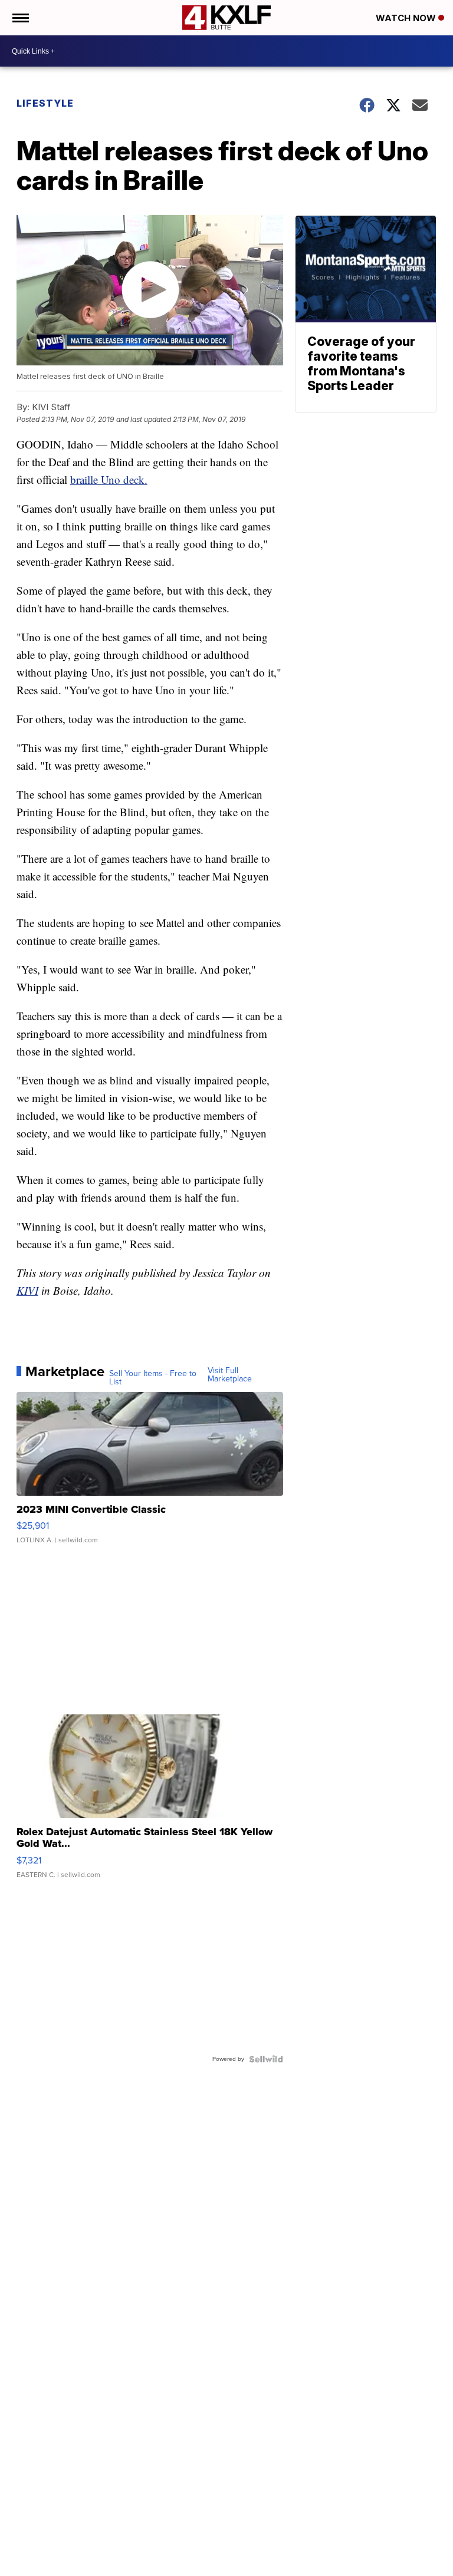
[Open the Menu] (20, 18)
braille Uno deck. (109, 479)
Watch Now (407, 18)
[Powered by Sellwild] (266, 2059)
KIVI (27, 1290)
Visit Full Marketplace (230, 1375)
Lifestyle (45, 103)
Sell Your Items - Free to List (153, 1378)
